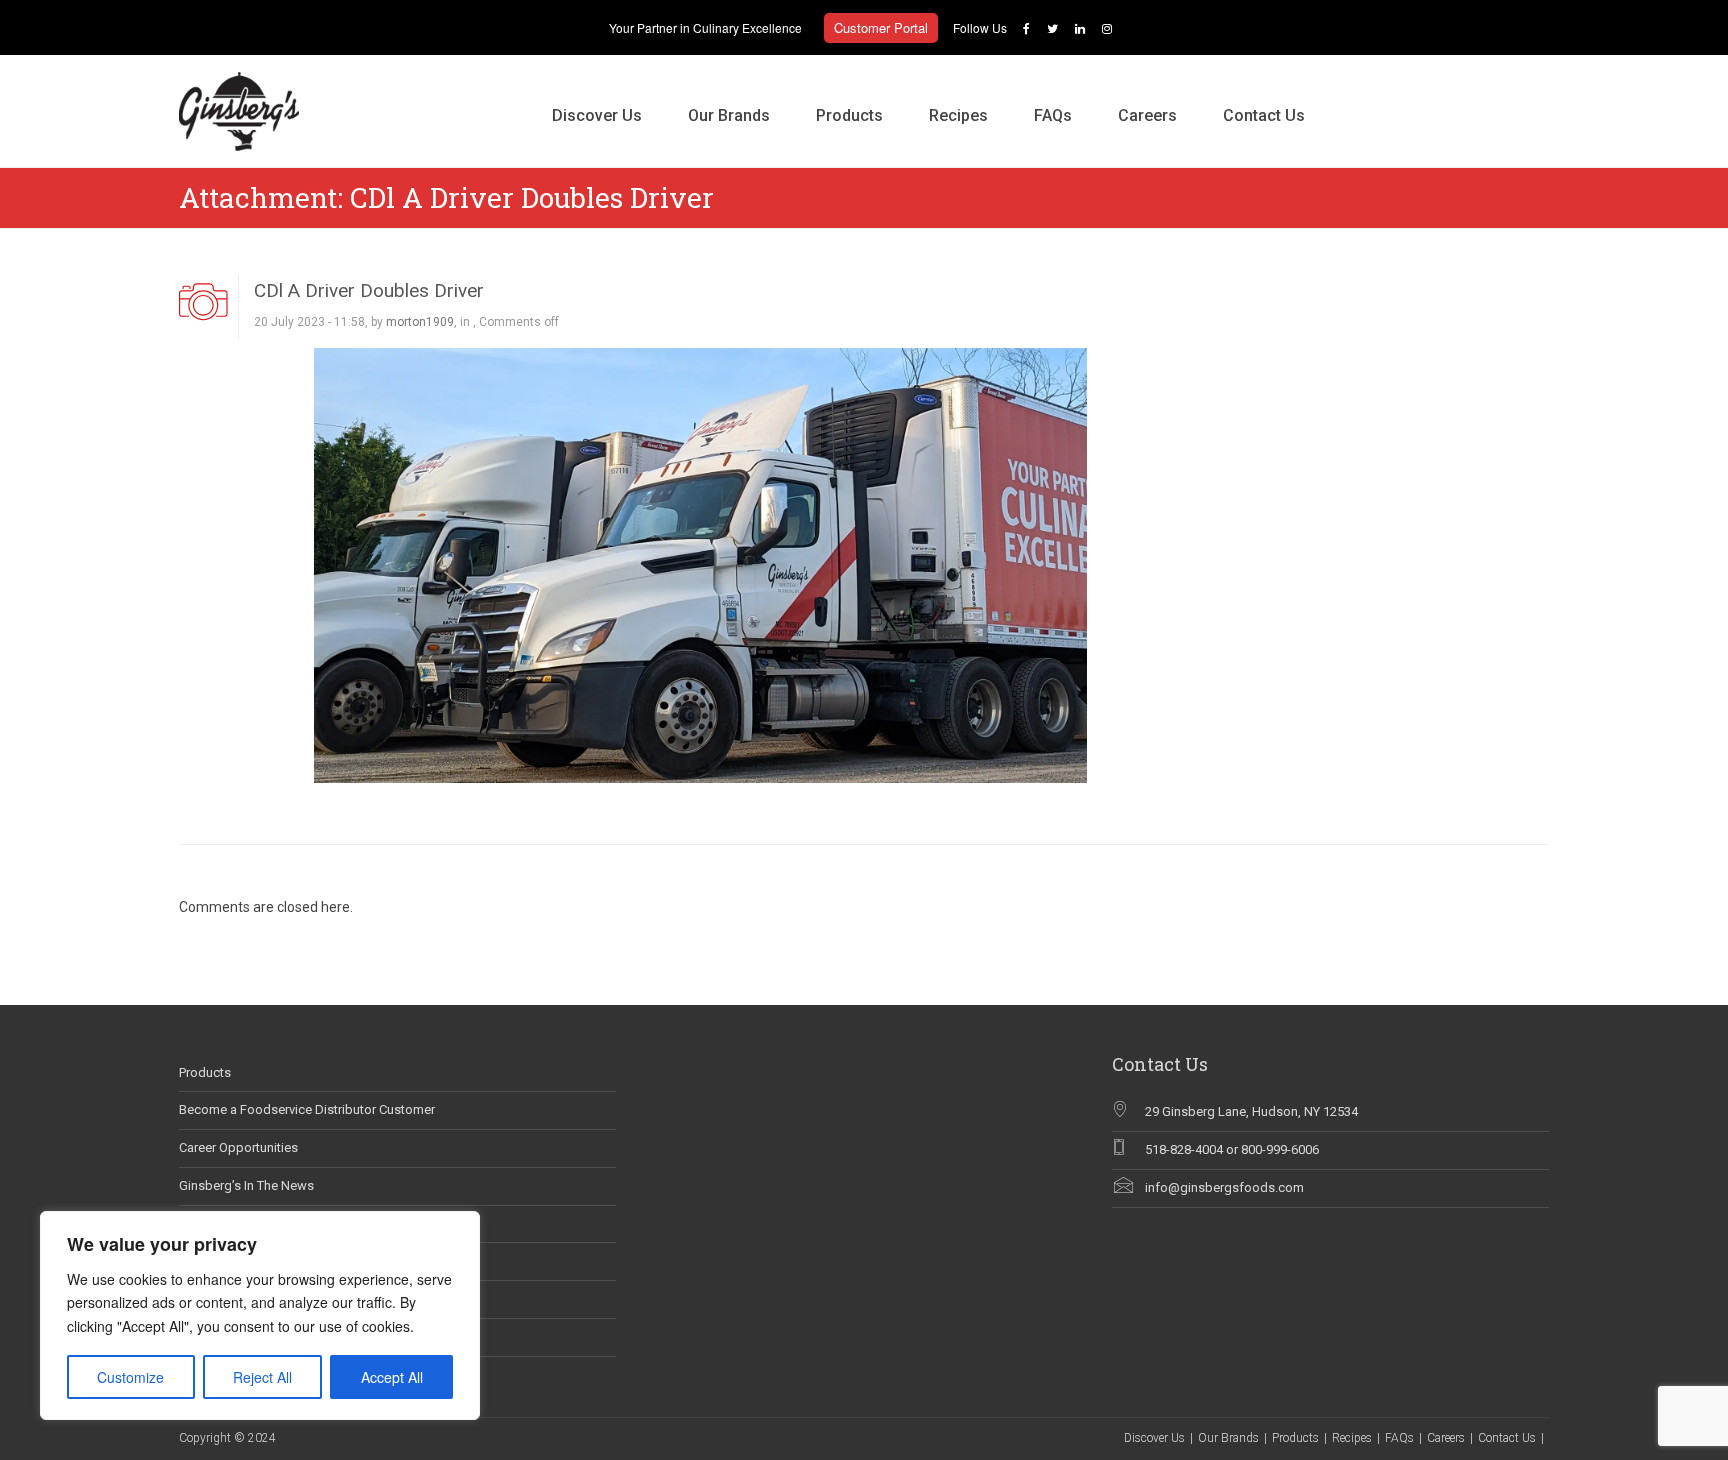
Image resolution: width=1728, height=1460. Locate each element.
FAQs (1053, 115)
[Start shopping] (1351, 95)
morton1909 (420, 322)
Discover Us (597, 115)
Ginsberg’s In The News (246, 1185)
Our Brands (729, 115)
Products (849, 115)
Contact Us (1264, 115)
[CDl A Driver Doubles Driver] (700, 564)
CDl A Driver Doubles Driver (369, 290)
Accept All (392, 1377)
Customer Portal (881, 27)
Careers (1147, 115)
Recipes (958, 115)
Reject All (262, 1377)
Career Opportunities (238, 1147)
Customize (130, 1377)
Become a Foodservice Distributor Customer (307, 1109)
